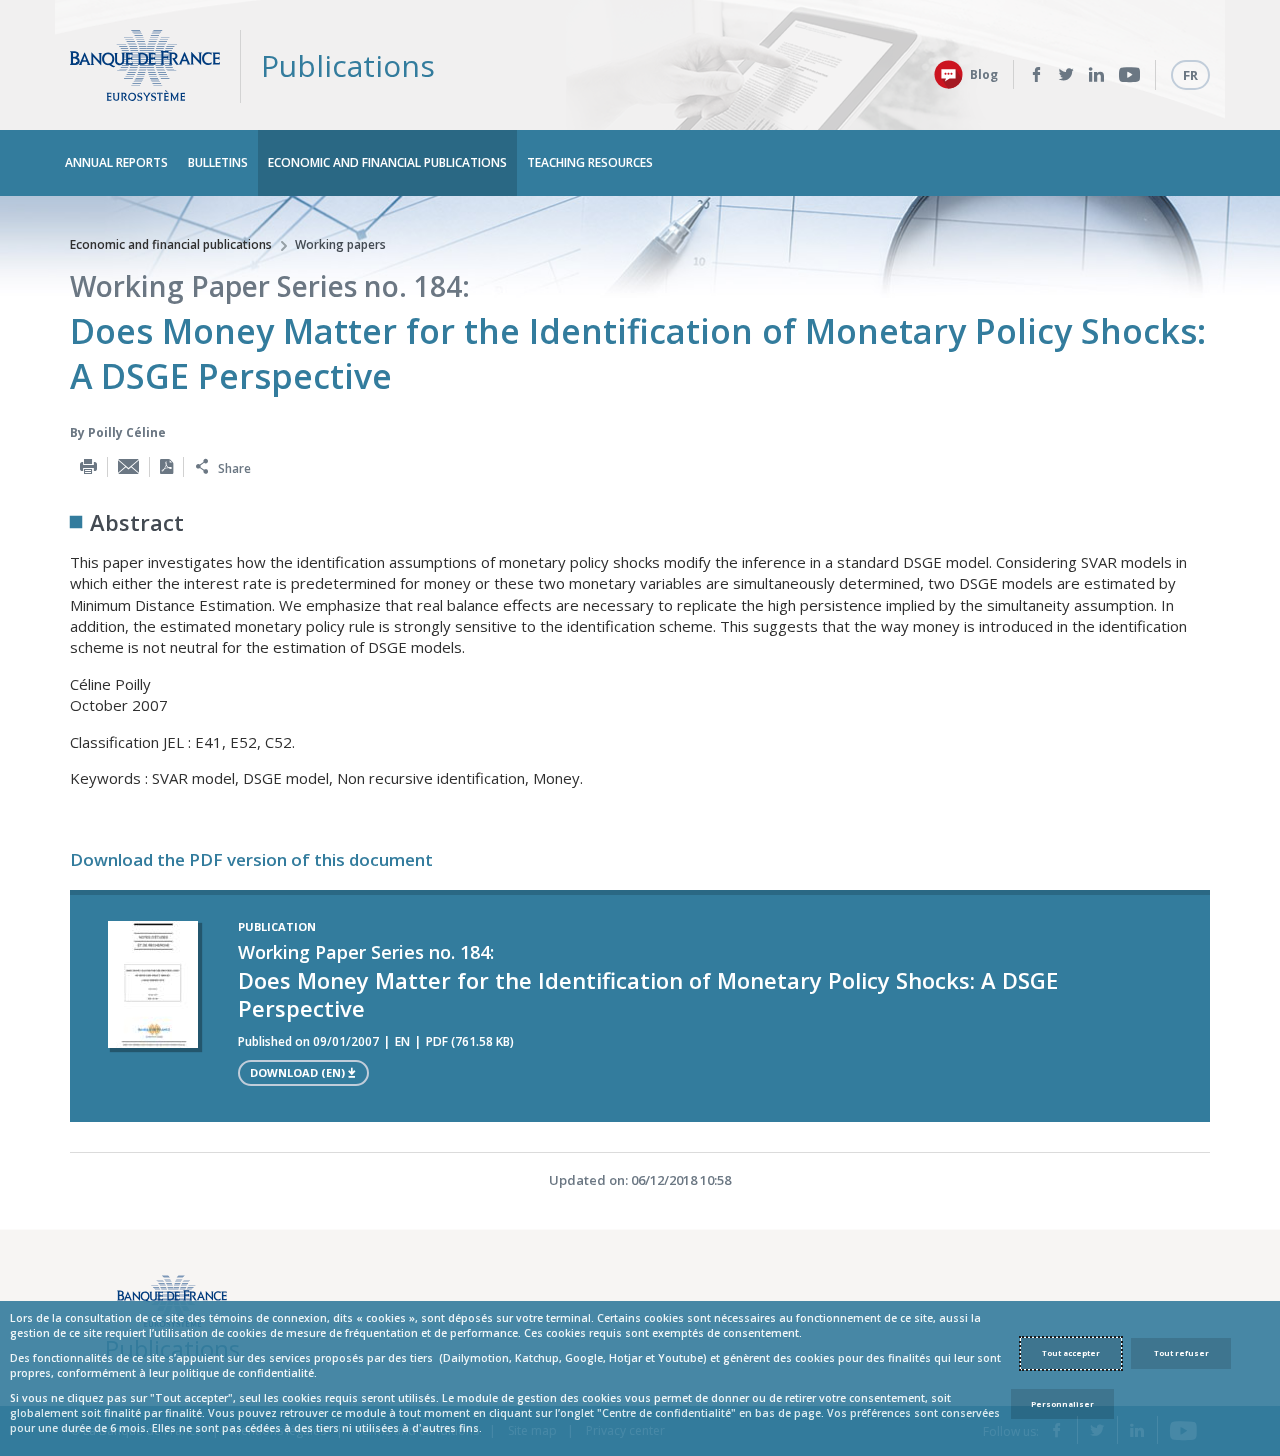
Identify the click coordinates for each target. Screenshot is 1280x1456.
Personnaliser (1062, 1404)
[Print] (88, 466)
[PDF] (166, 466)
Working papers (340, 244)
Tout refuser (1181, 1353)
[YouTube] (1129, 75)
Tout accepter (1071, 1353)
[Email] (128, 466)
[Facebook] (1036, 75)
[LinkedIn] (1096, 75)
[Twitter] (1066, 75)
